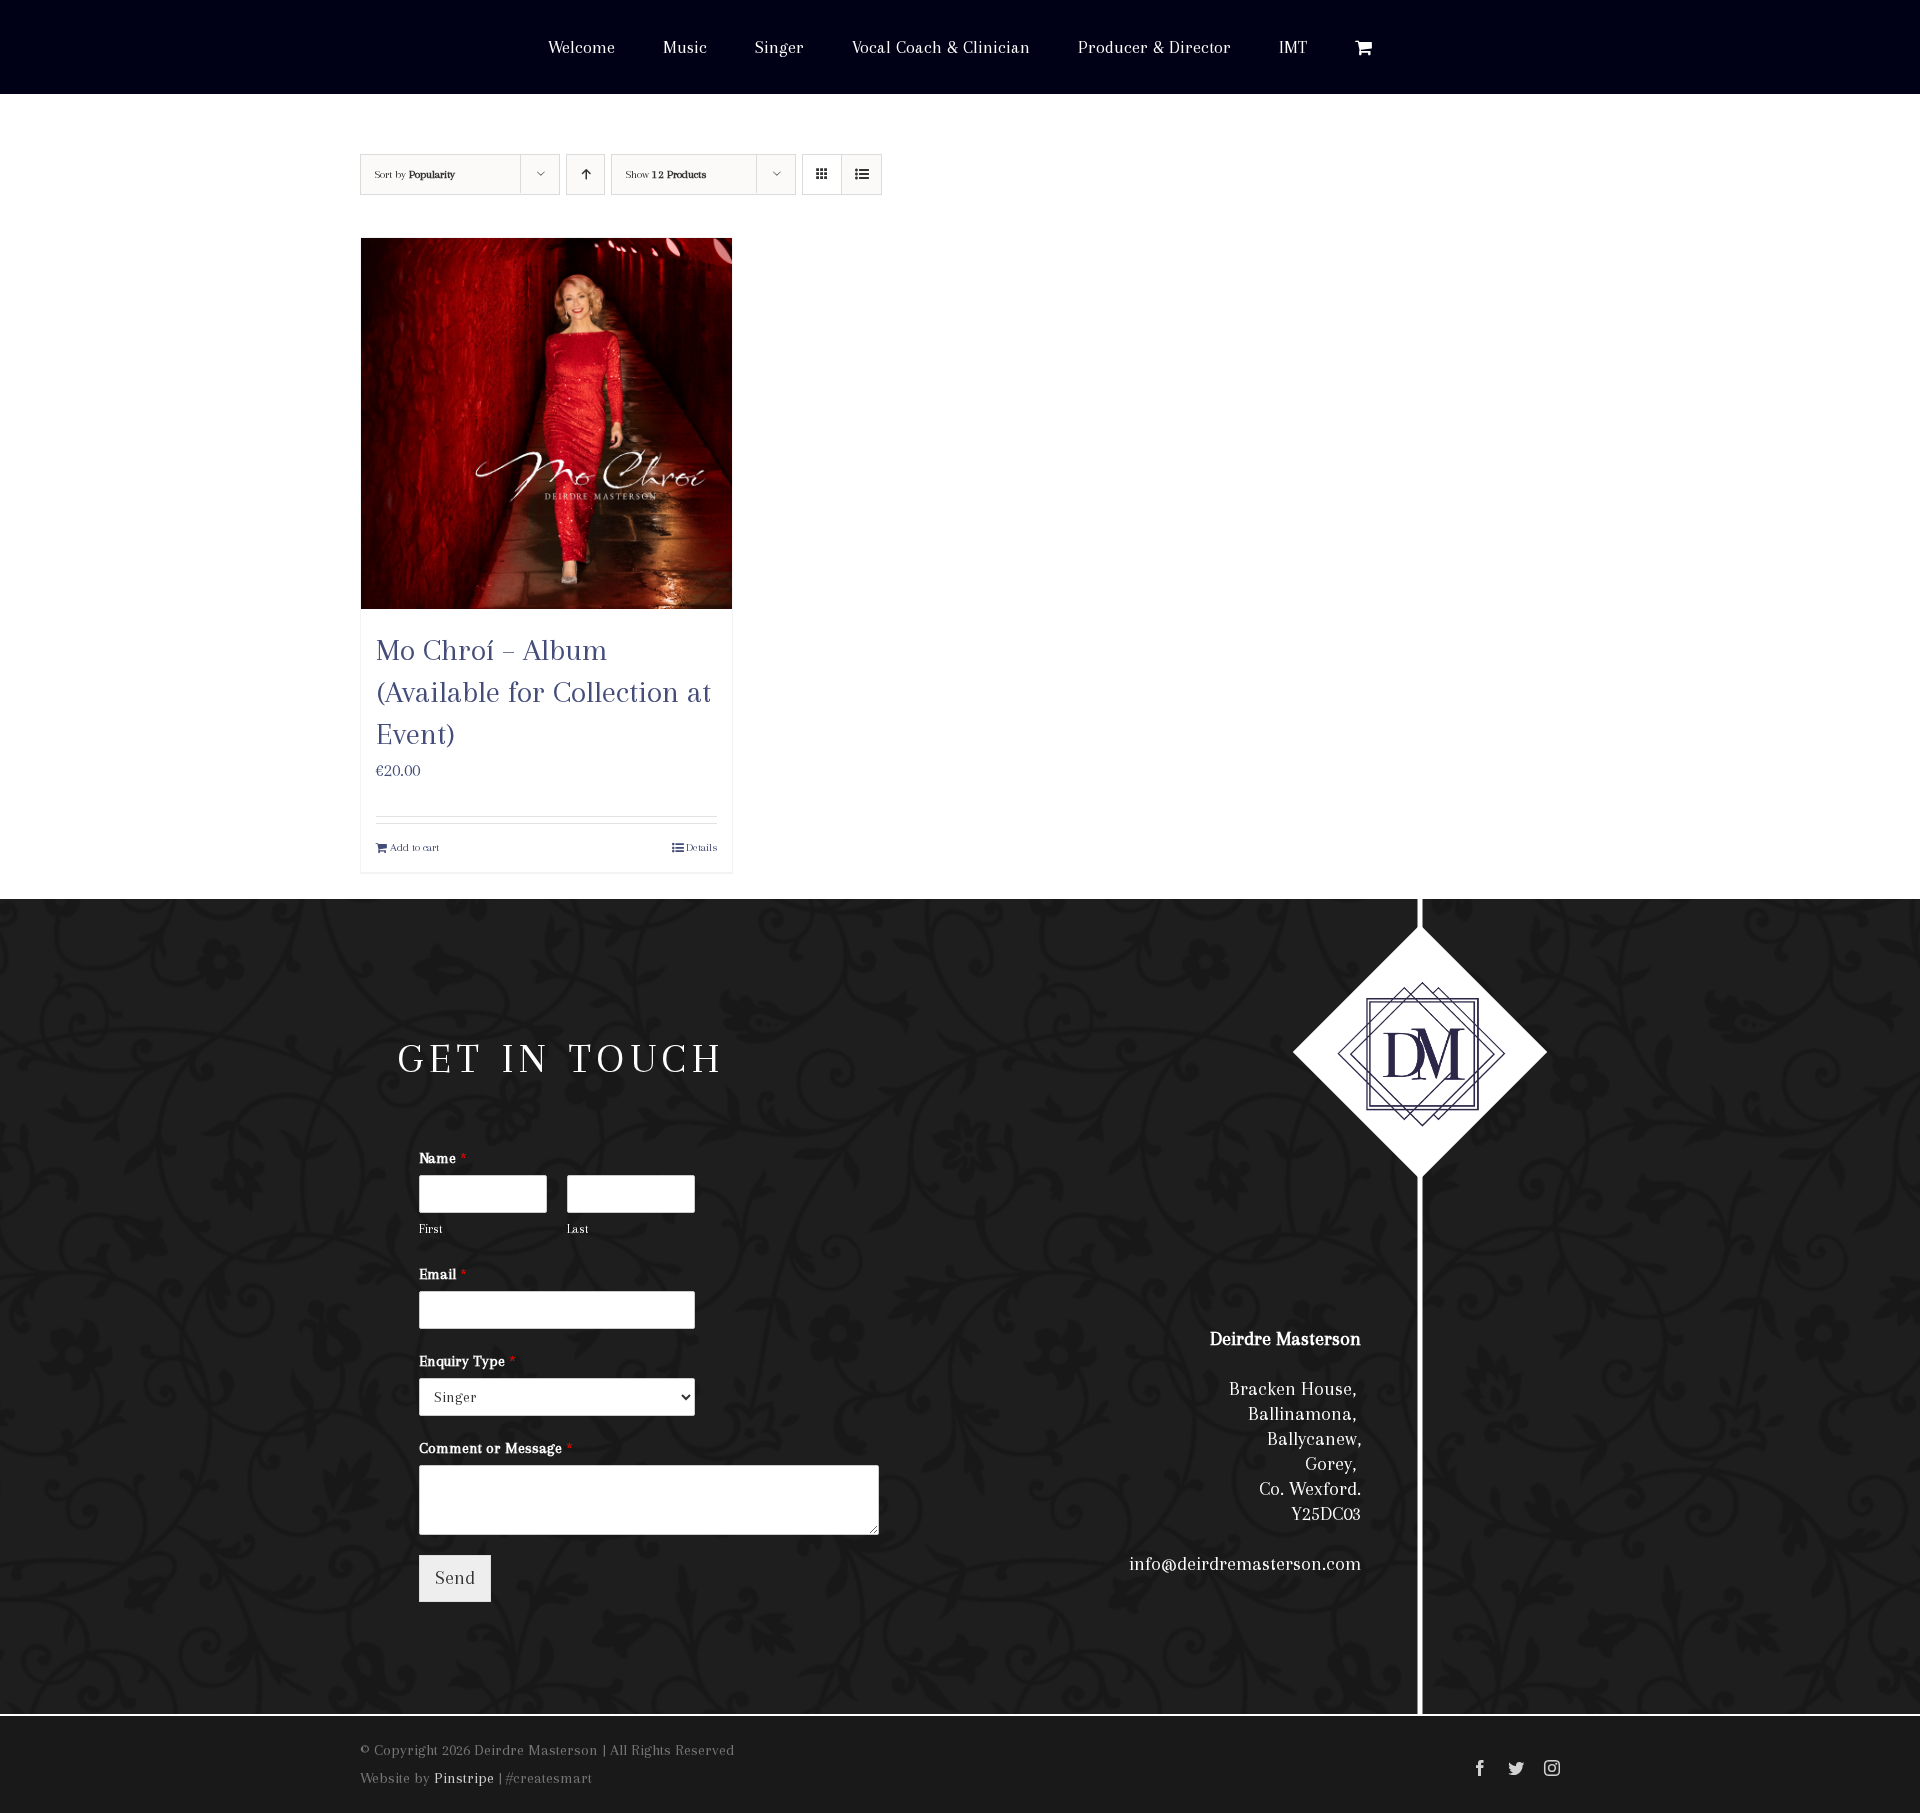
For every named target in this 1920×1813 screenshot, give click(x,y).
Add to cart (414, 847)
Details (701, 847)
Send (455, 1578)
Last (578, 1229)
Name (443, 1158)
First (431, 1229)
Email (443, 1274)
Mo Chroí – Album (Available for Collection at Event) (543, 691)
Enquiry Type (467, 1361)
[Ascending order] (585, 174)
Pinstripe (464, 1778)
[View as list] (861, 174)
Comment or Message (496, 1448)
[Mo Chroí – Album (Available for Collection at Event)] (546, 423)
